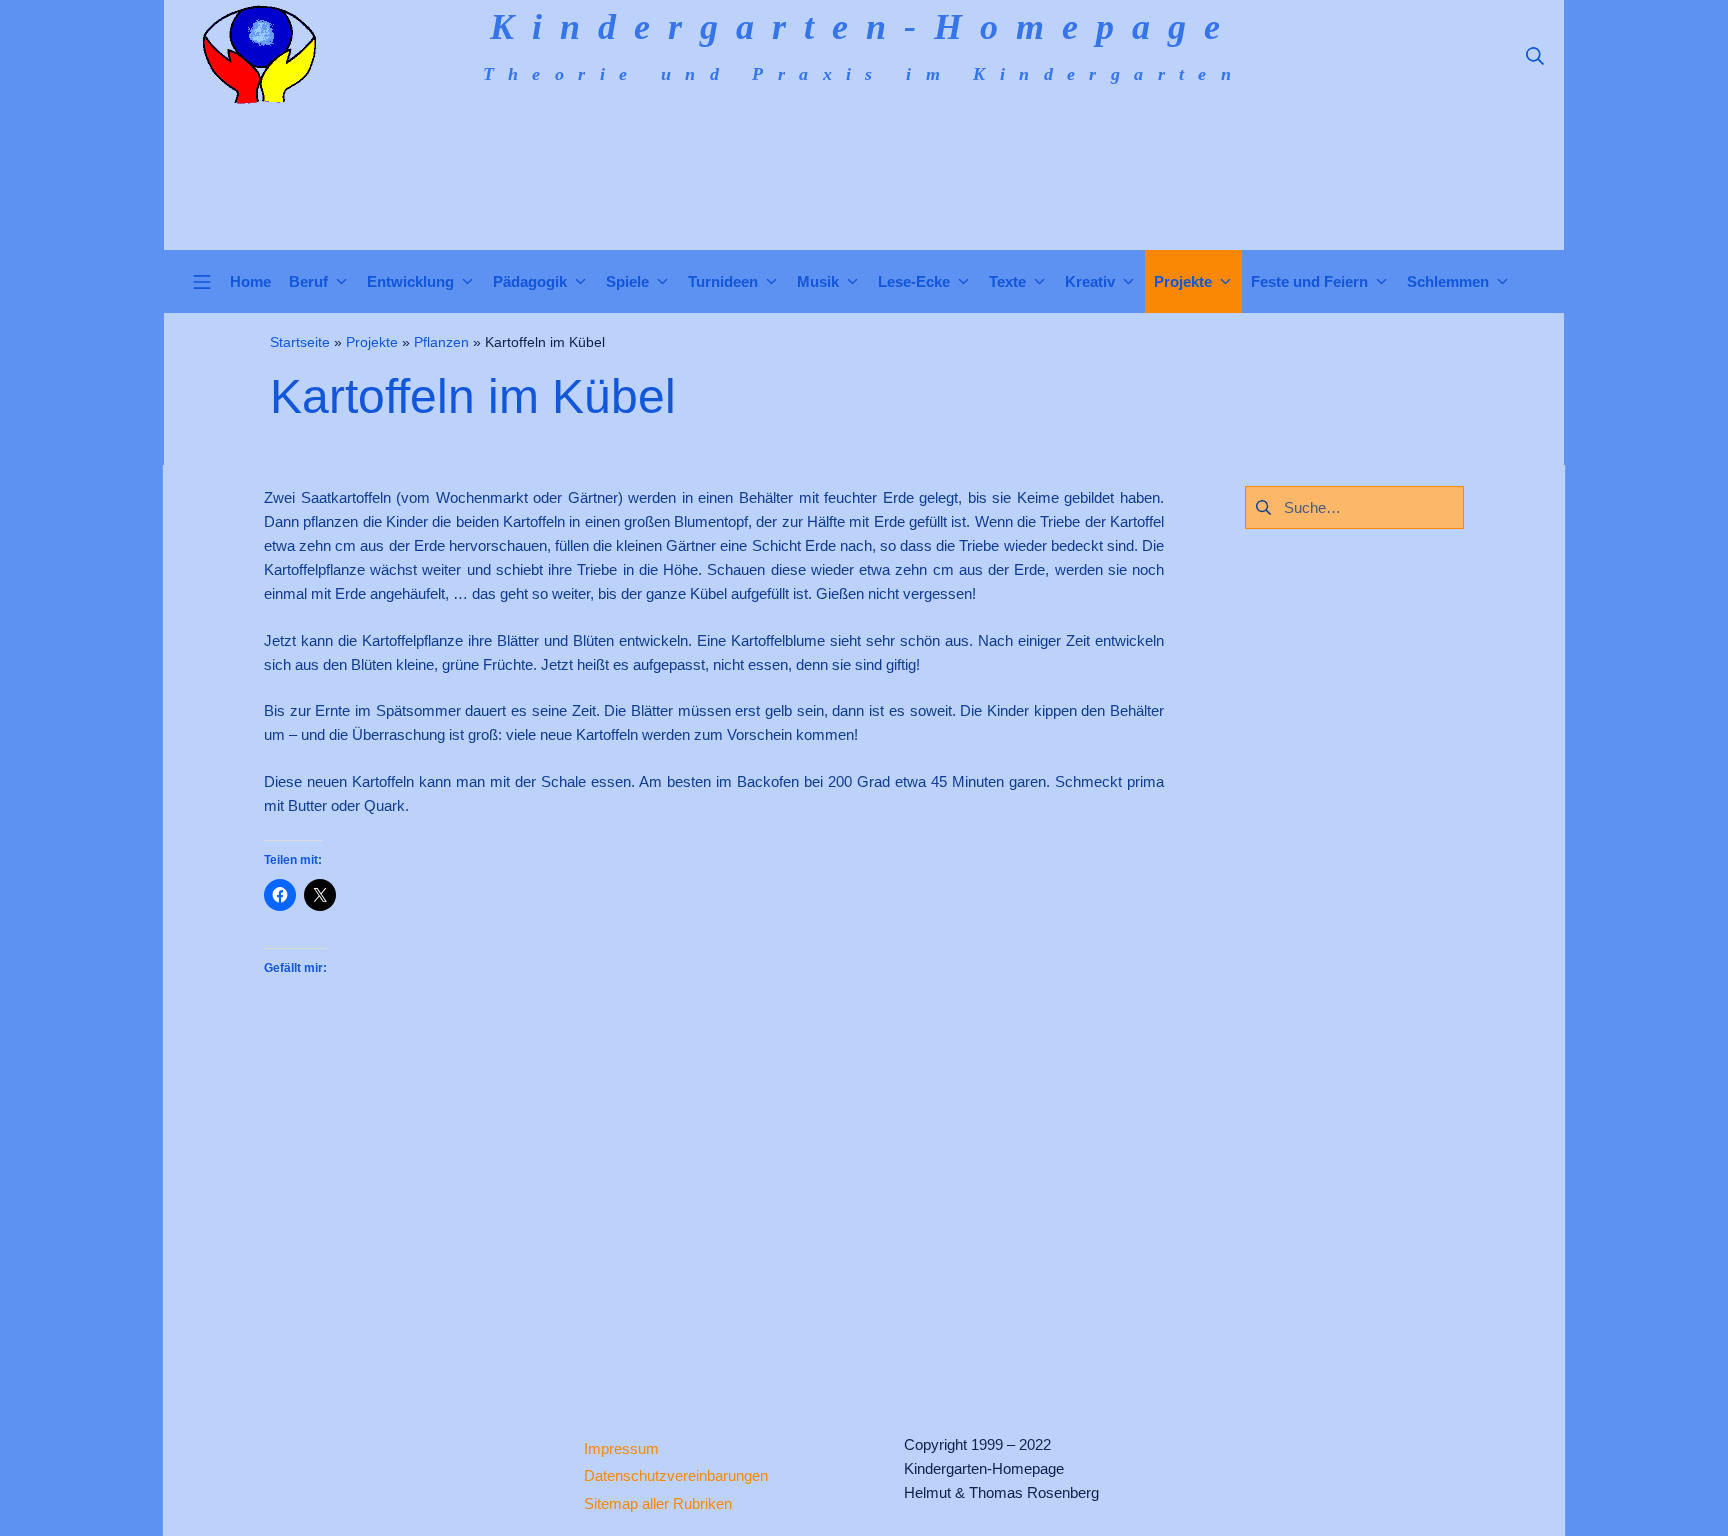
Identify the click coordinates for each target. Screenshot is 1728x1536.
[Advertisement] (714, 1205)
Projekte (372, 342)
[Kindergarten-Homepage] (259, 55)
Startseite (300, 342)
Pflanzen (441, 342)
